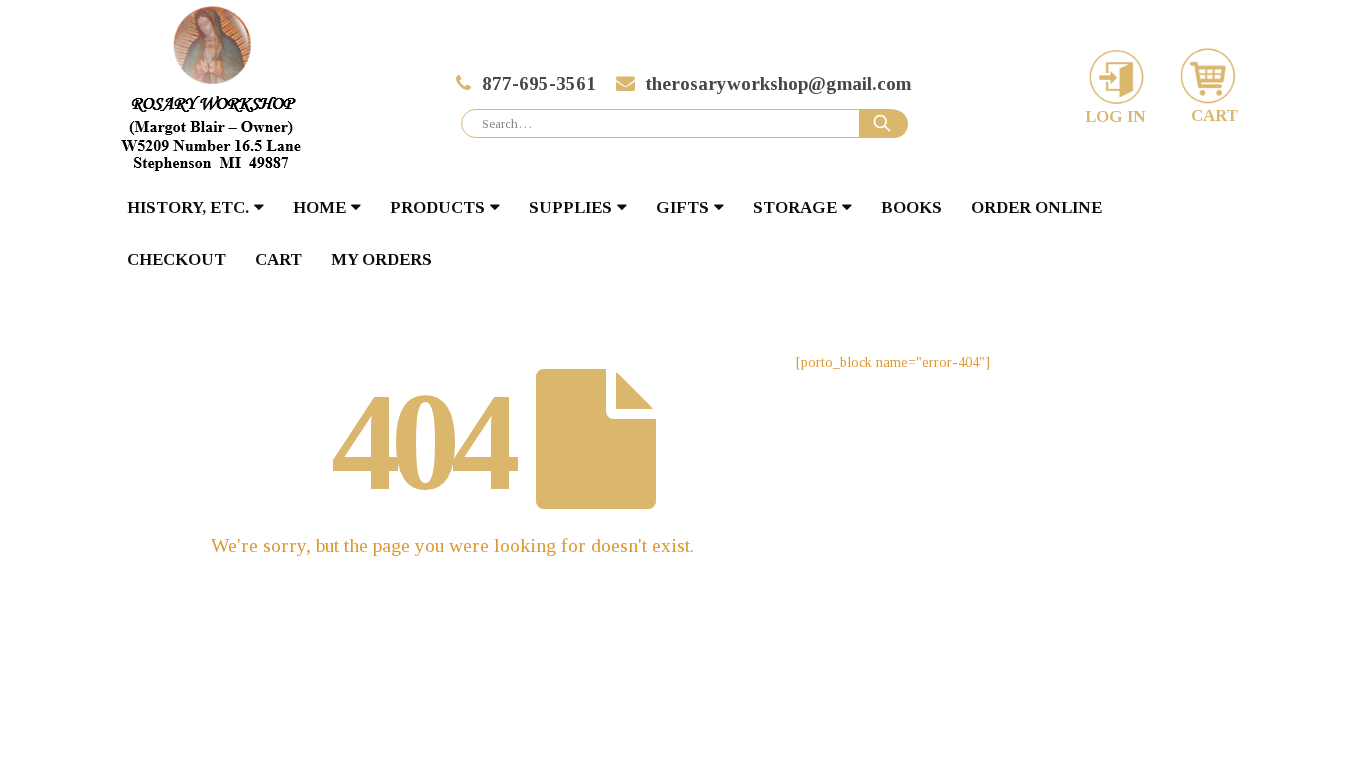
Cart (278, 259)
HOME (319, 207)
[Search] (884, 124)
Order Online (1036, 207)
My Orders (381, 259)
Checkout (176, 259)
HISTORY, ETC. (188, 207)
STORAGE (795, 207)
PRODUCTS (437, 207)
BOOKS (911, 207)
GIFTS (682, 207)
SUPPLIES (570, 207)
